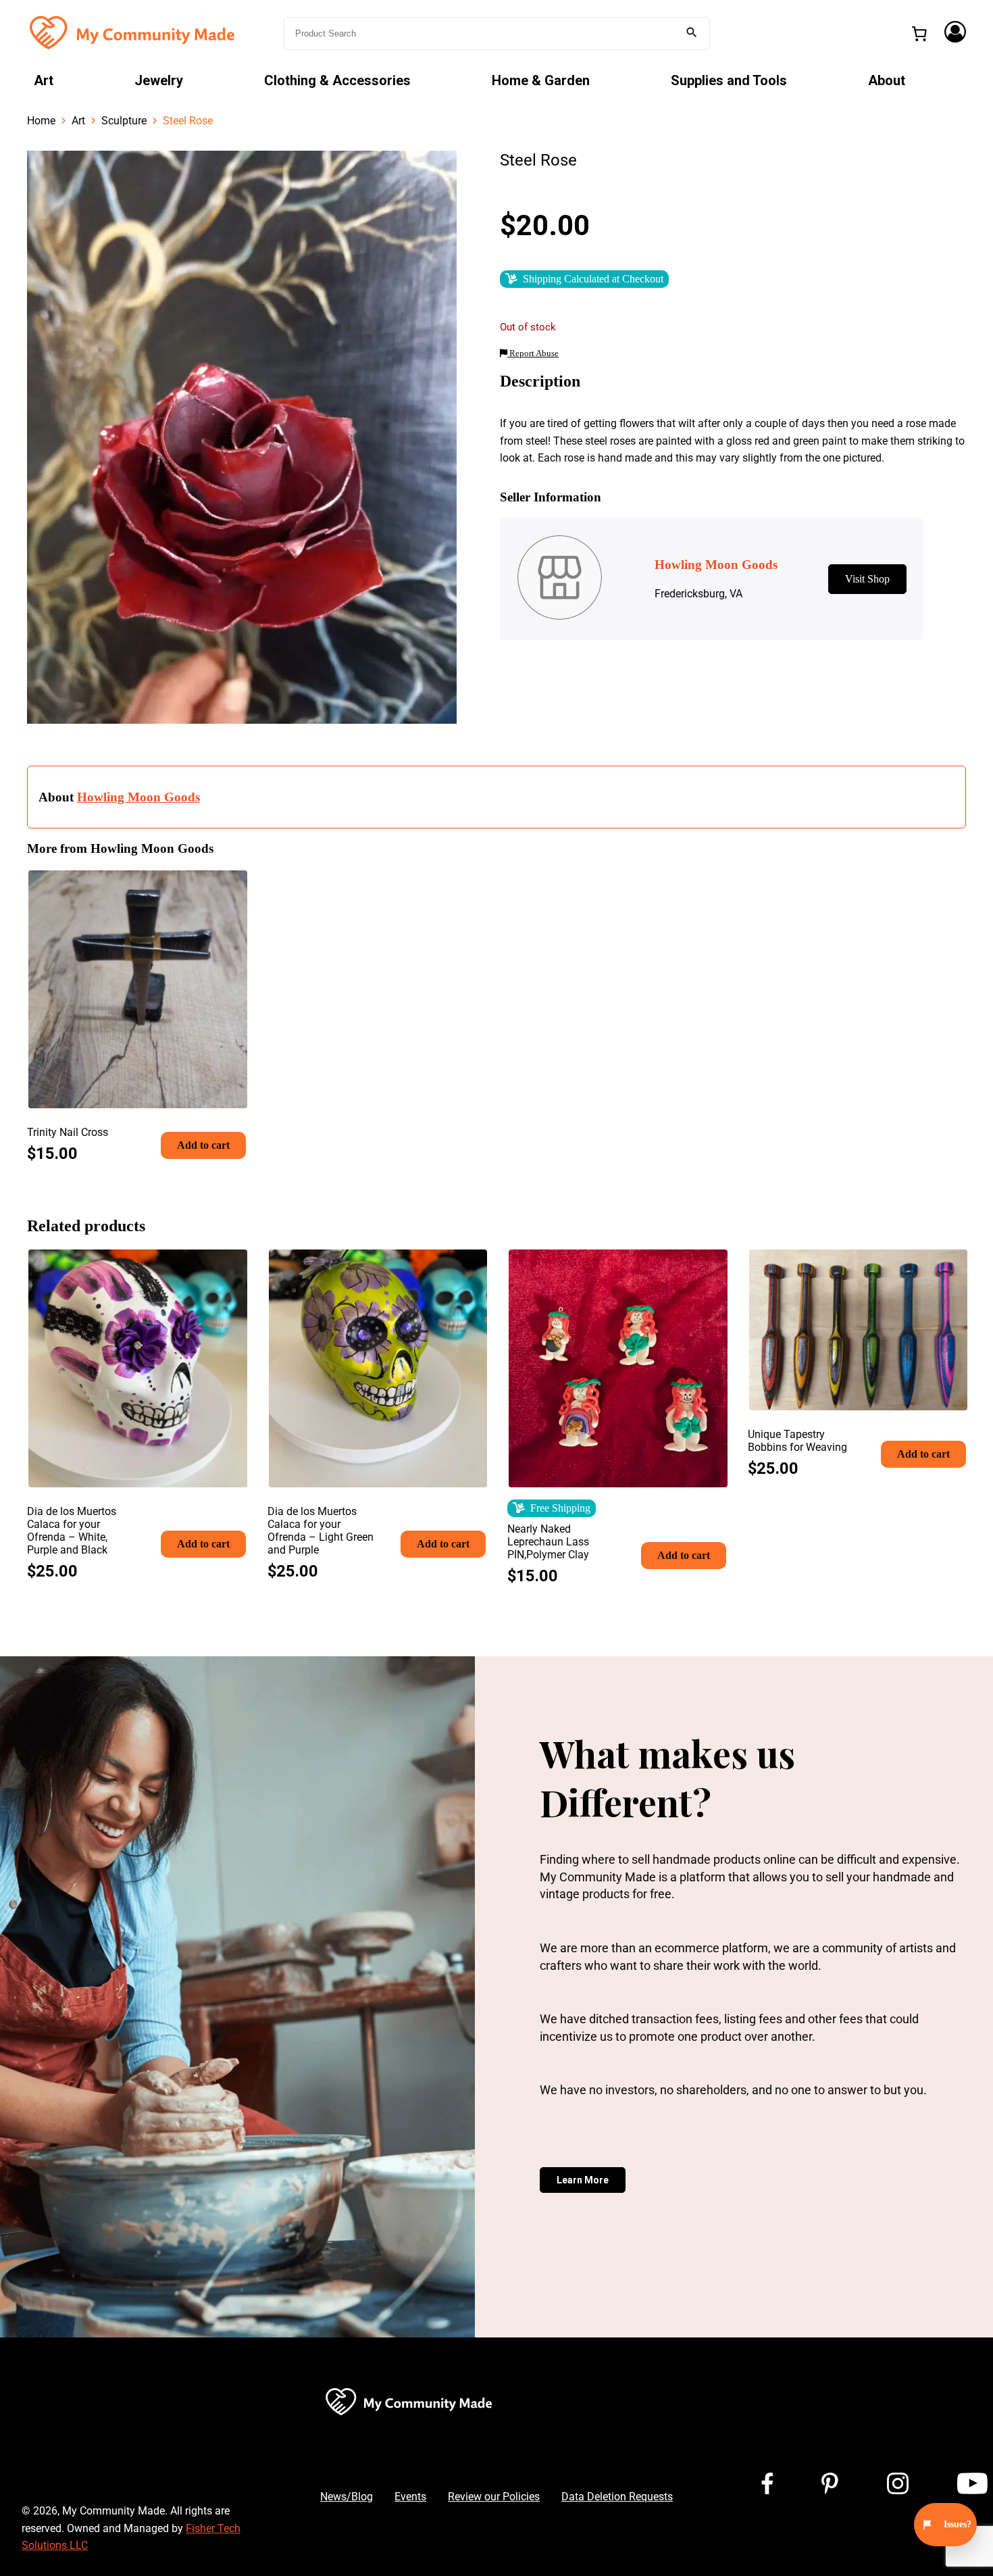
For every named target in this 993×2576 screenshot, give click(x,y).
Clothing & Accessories (337, 80)
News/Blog (347, 2497)
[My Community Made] (134, 32)
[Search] (692, 33)
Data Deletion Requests (617, 2497)
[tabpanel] (242, 437)
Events (410, 2497)
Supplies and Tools (729, 80)
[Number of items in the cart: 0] (919, 34)
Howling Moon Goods (138, 797)
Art (44, 80)
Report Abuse (533, 353)
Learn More (583, 2180)
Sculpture (124, 121)
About (887, 80)
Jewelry (159, 80)
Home (41, 121)
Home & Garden (541, 80)
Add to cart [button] (203, 1145)
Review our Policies (494, 2497)
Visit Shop (867, 579)
